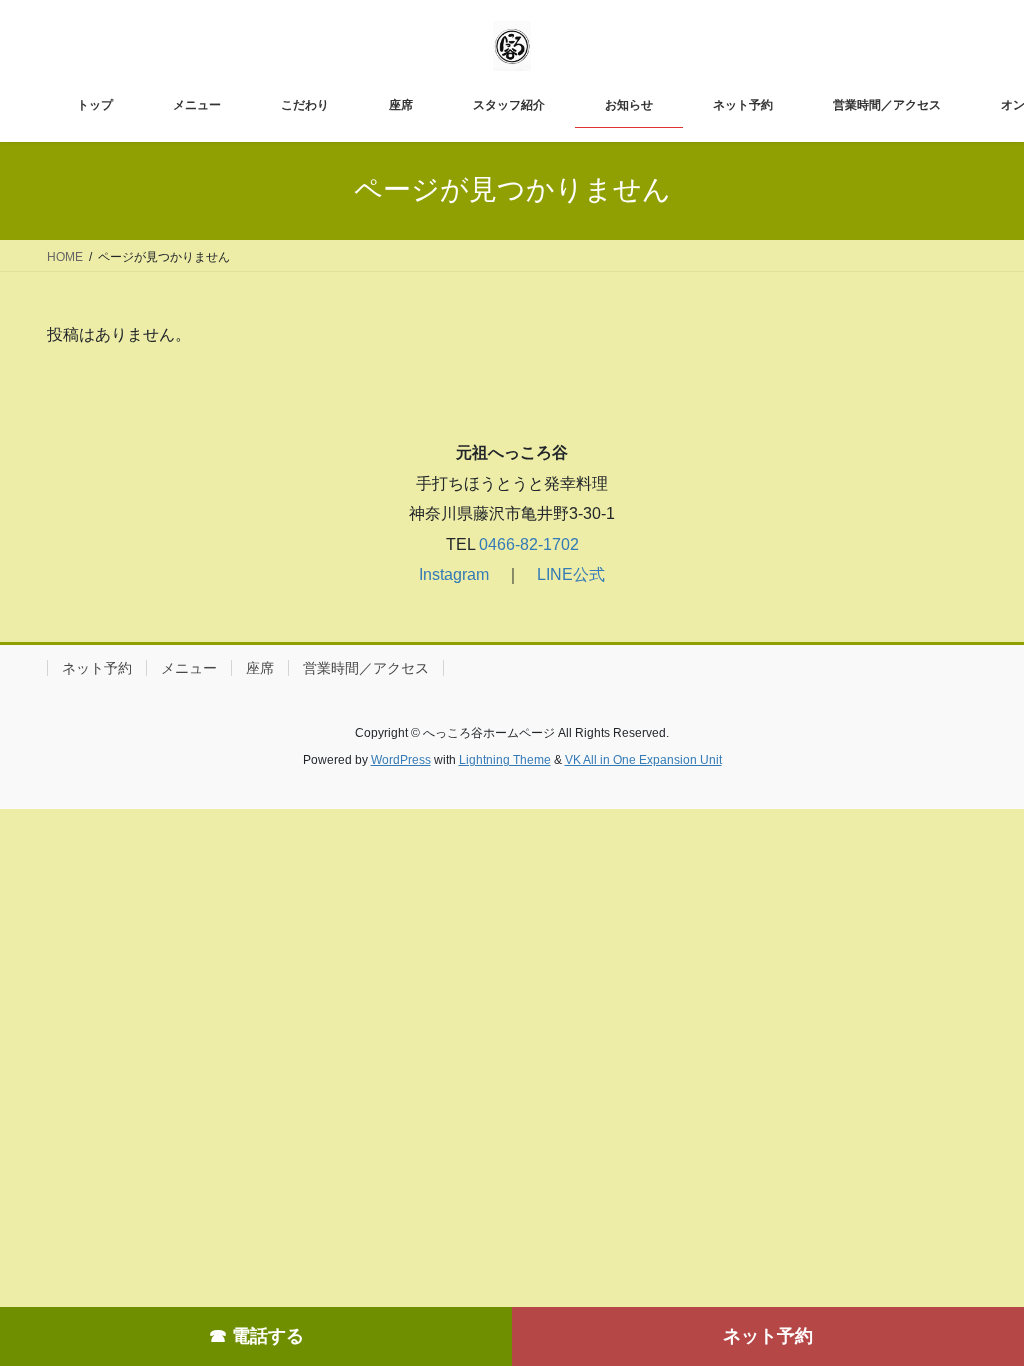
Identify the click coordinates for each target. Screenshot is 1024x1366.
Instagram (454, 574)
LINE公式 (571, 574)
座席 (260, 668)
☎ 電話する (256, 1336)
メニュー (189, 668)
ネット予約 (768, 1336)
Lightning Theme (505, 760)
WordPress (401, 760)
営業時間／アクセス (366, 668)
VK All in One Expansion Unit (643, 760)
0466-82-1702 (527, 544)
